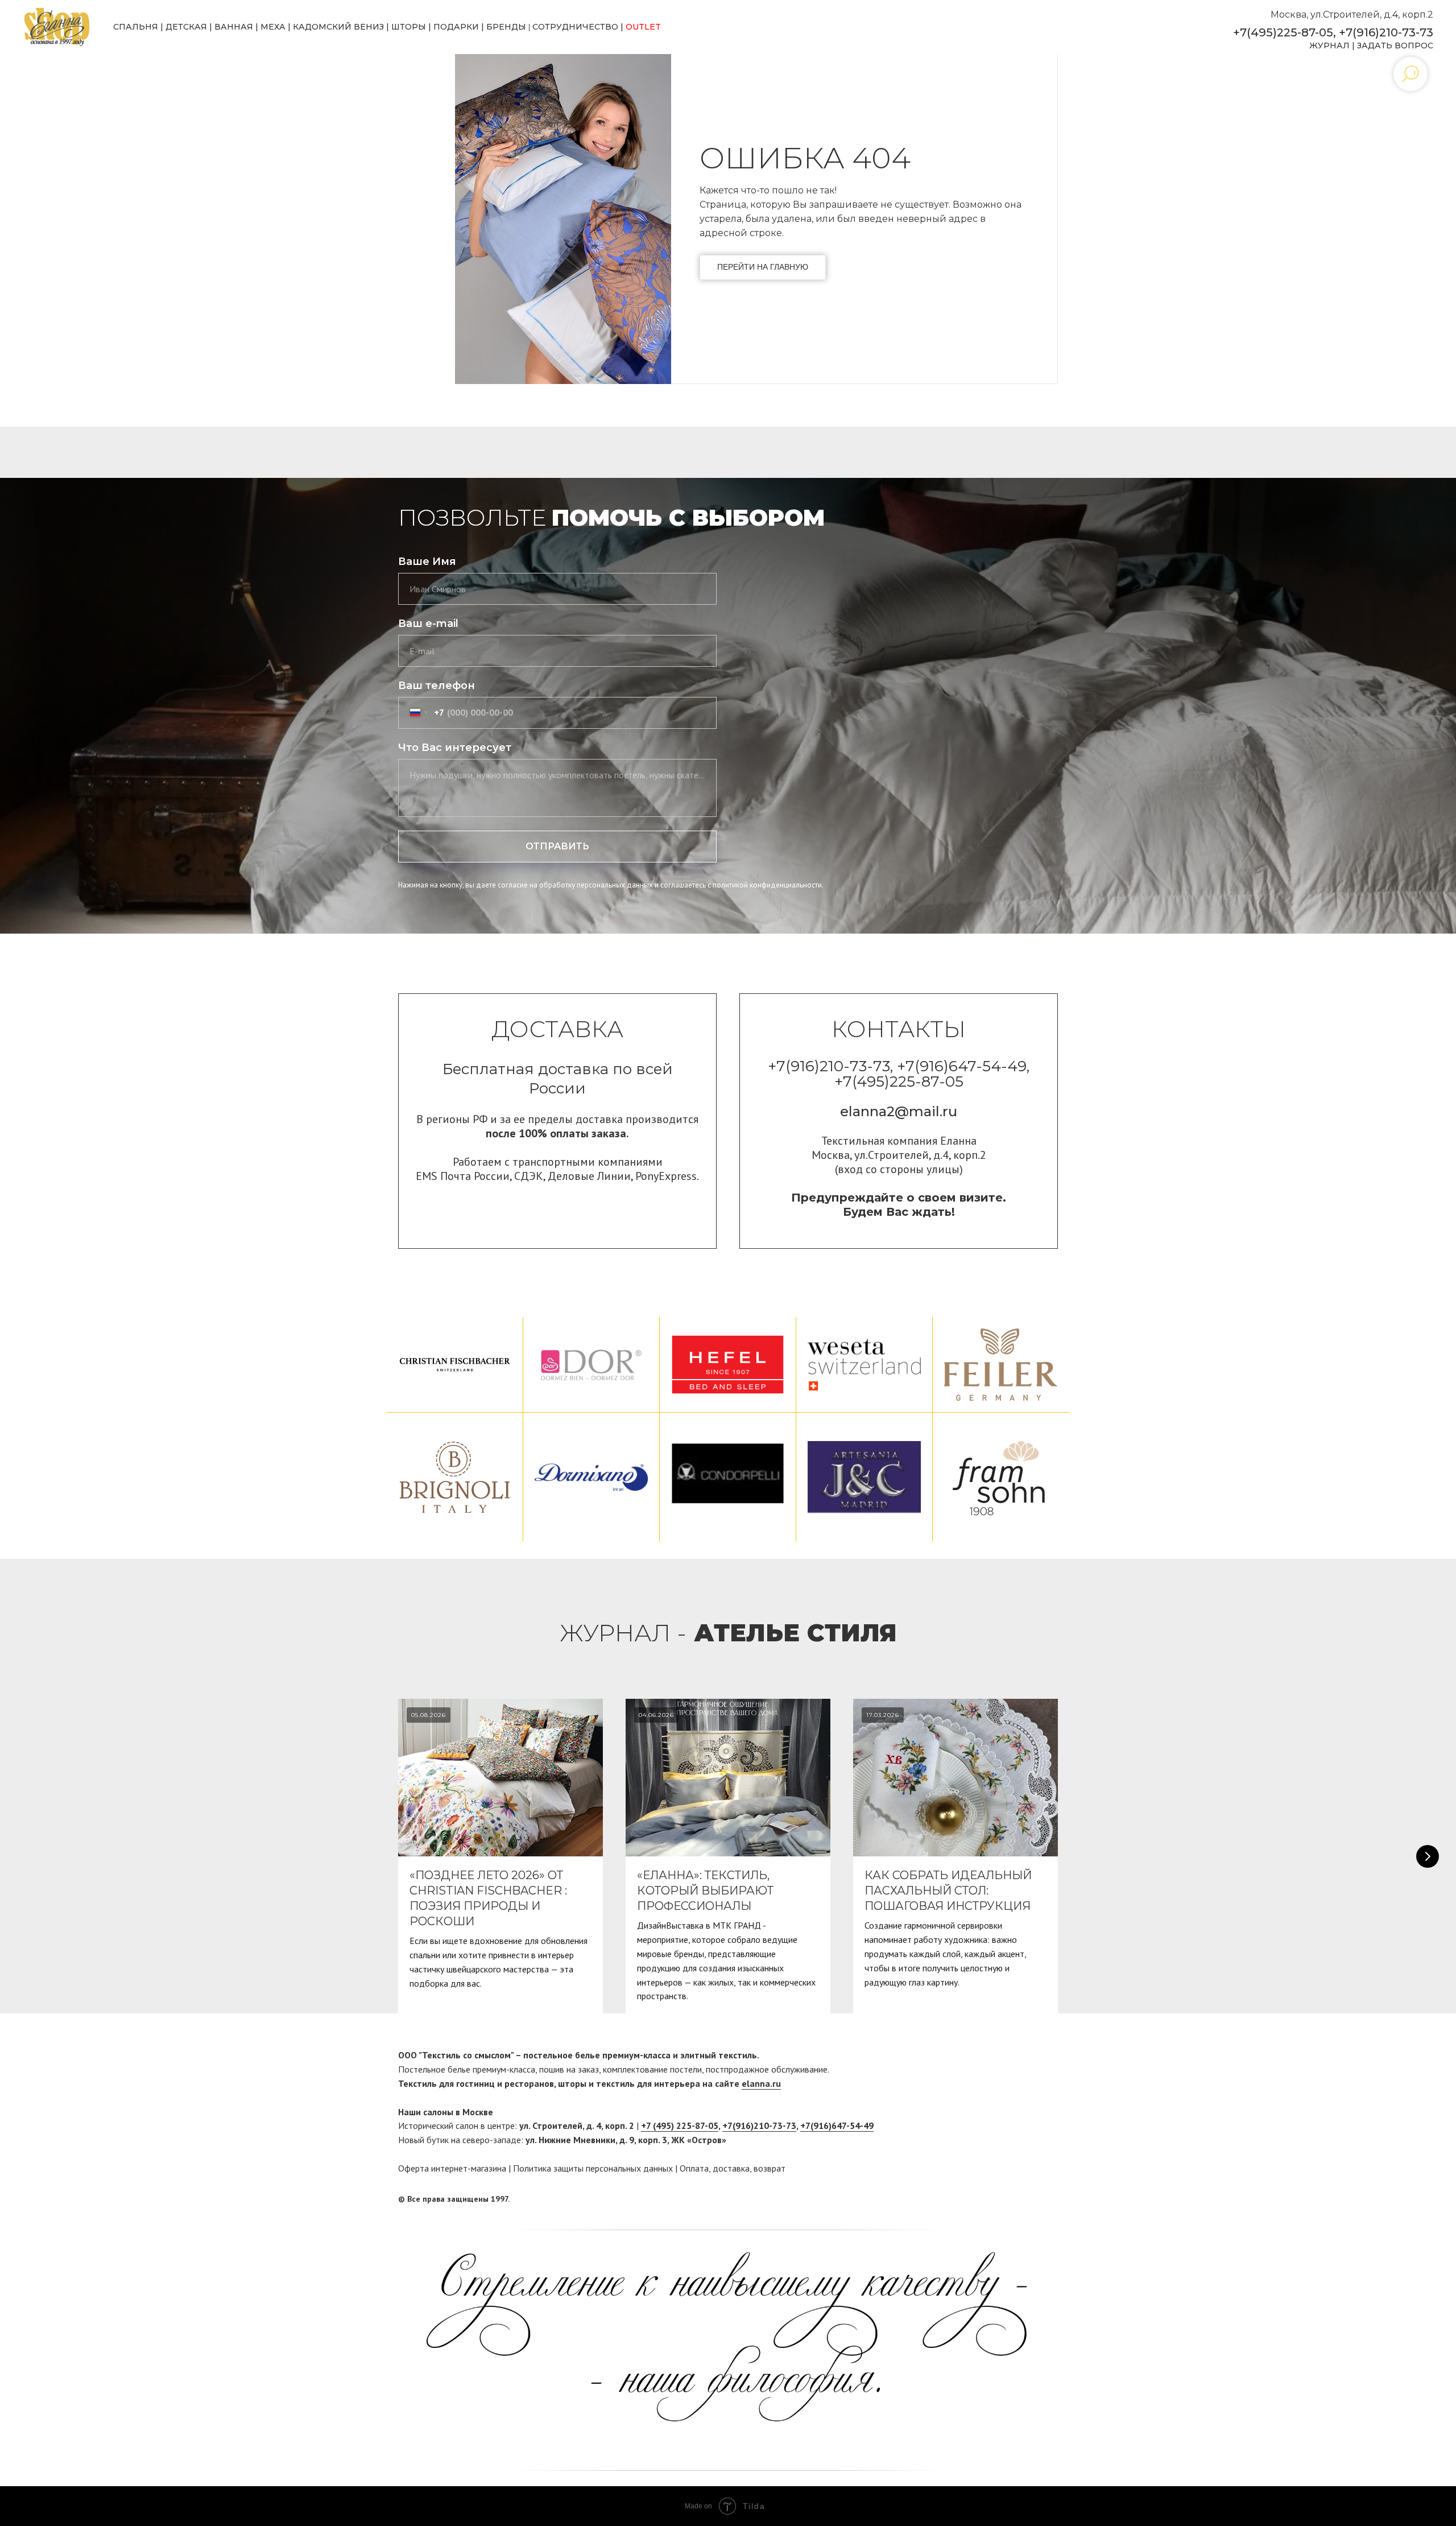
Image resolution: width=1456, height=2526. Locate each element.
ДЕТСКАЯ (186, 27)
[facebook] (1028, 2199)
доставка (731, 2168)
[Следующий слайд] (1428, 1856)
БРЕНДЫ (506, 27)
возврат (770, 2168)
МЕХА (273, 27)
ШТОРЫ (409, 27)
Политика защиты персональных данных (593, 2168)
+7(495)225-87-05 (1283, 32)
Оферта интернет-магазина (452, 2168)
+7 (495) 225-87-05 (680, 2125)
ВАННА (231, 27)
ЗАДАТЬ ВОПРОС (1395, 46)
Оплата (694, 2168)
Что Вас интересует (455, 748)
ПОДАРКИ (456, 27)
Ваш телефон (437, 686)
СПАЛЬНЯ (136, 27)
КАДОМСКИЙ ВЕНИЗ (338, 27)
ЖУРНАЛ (1329, 46)
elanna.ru (761, 2083)
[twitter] (1049, 2199)
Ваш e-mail (428, 624)
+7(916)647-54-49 (837, 2125)
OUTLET (643, 27)
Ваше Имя (427, 562)
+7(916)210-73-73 (1386, 32)
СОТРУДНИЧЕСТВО (575, 27)
